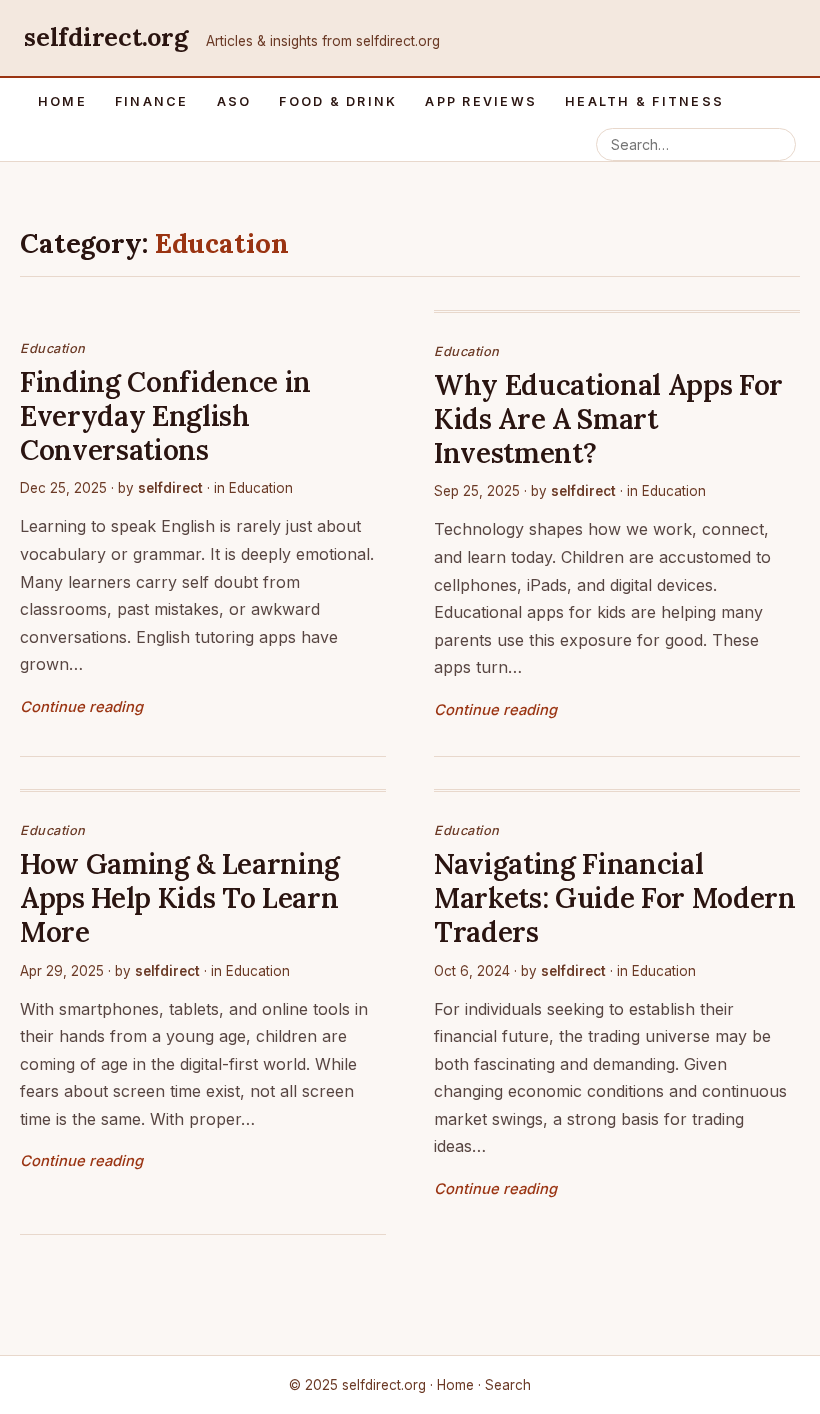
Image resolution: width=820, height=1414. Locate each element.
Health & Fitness (644, 101)
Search (508, 1385)
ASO (234, 101)
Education (53, 348)
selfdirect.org (106, 37)
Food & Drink (338, 101)
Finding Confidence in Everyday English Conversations (165, 416)
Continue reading (81, 707)
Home (62, 101)
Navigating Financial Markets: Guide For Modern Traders (615, 898)
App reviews (481, 101)
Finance (152, 101)
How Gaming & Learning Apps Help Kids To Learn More (180, 898)
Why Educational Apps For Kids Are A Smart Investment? (608, 419)
